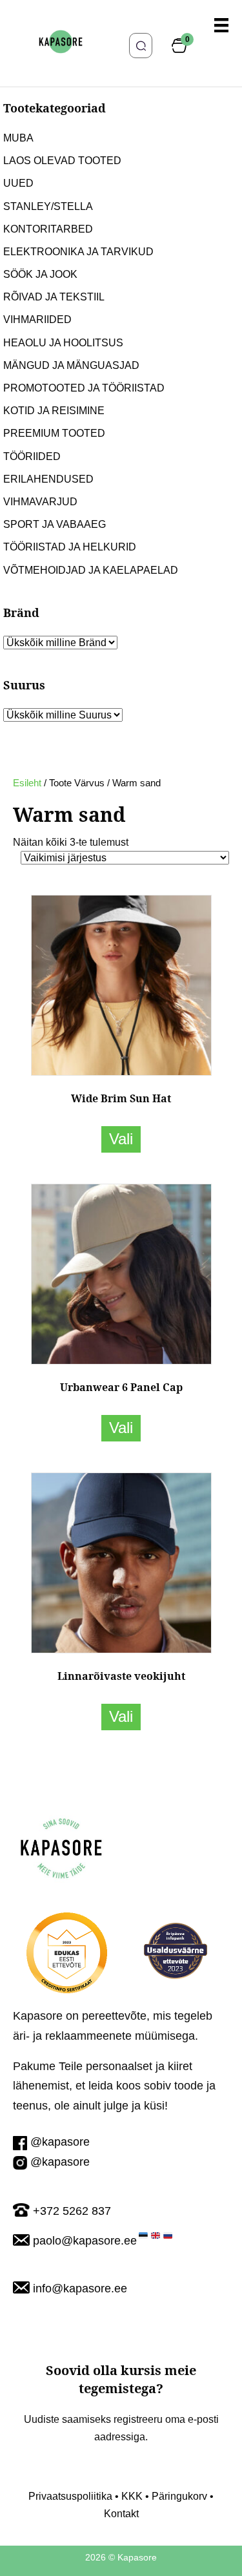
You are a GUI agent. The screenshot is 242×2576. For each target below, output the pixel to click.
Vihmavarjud (40, 502)
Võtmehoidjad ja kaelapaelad (91, 570)
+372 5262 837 (72, 2211)
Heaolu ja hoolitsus (63, 343)
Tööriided (32, 456)
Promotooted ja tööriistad (84, 388)
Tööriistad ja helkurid (70, 547)
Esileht (27, 783)
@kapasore (60, 2142)
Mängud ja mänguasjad (71, 365)
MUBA (18, 138)
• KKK (127, 2496)
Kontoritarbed (48, 229)
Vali (121, 1139)
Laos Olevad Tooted (62, 161)
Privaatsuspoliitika (70, 2496)
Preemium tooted (54, 433)
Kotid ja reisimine (54, 411)
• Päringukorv (175, 2496)
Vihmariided (37, 319)
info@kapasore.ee (80, 2288)
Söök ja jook (40, 274)
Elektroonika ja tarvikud (78, 252)
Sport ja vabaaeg (55, 524)
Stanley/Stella (48, 206)
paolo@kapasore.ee (85, 2241)
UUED (18, 183)
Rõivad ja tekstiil (54, 297)
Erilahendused (48, 479)
